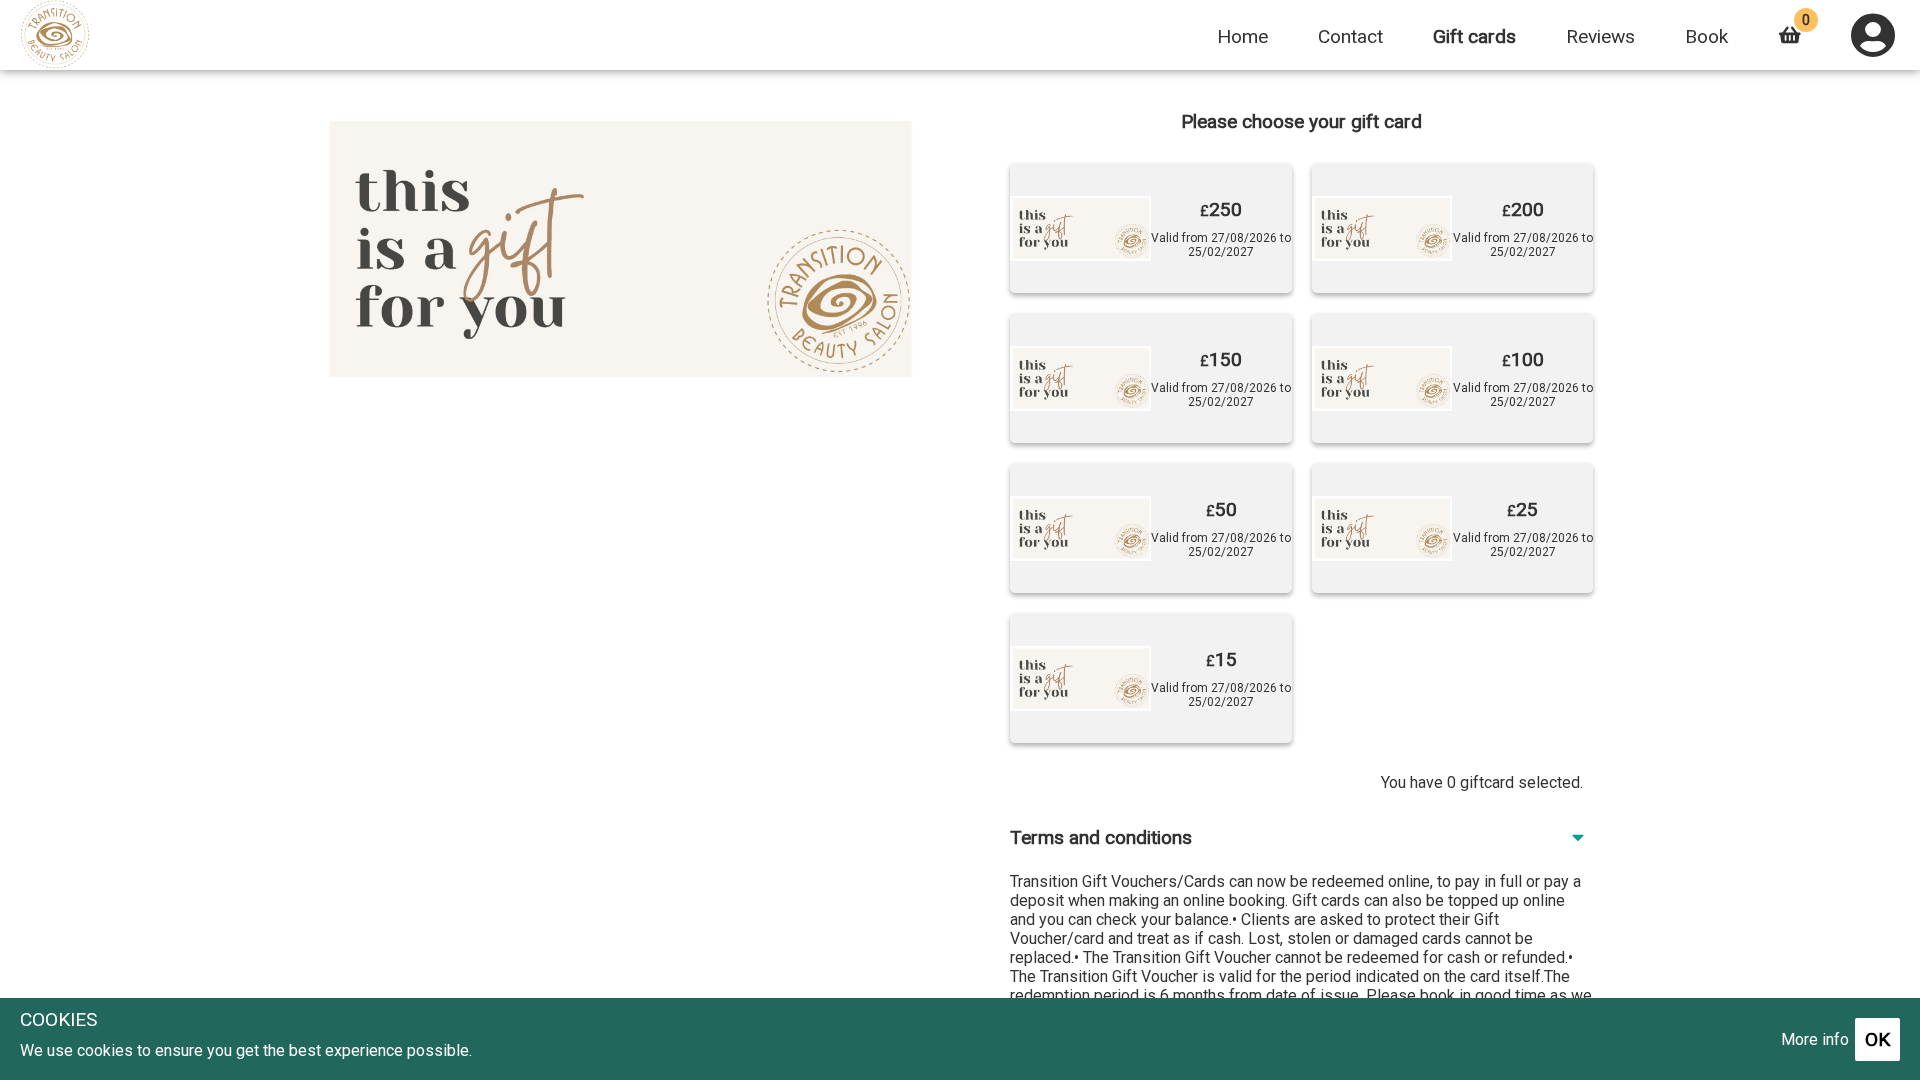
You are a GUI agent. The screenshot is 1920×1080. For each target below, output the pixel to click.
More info (1815, 1039)
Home (1242, 36)
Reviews (1600, 36)
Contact (1350, 36)
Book (1706, 36)
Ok (1877, 1039)
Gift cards (1474, 36)
